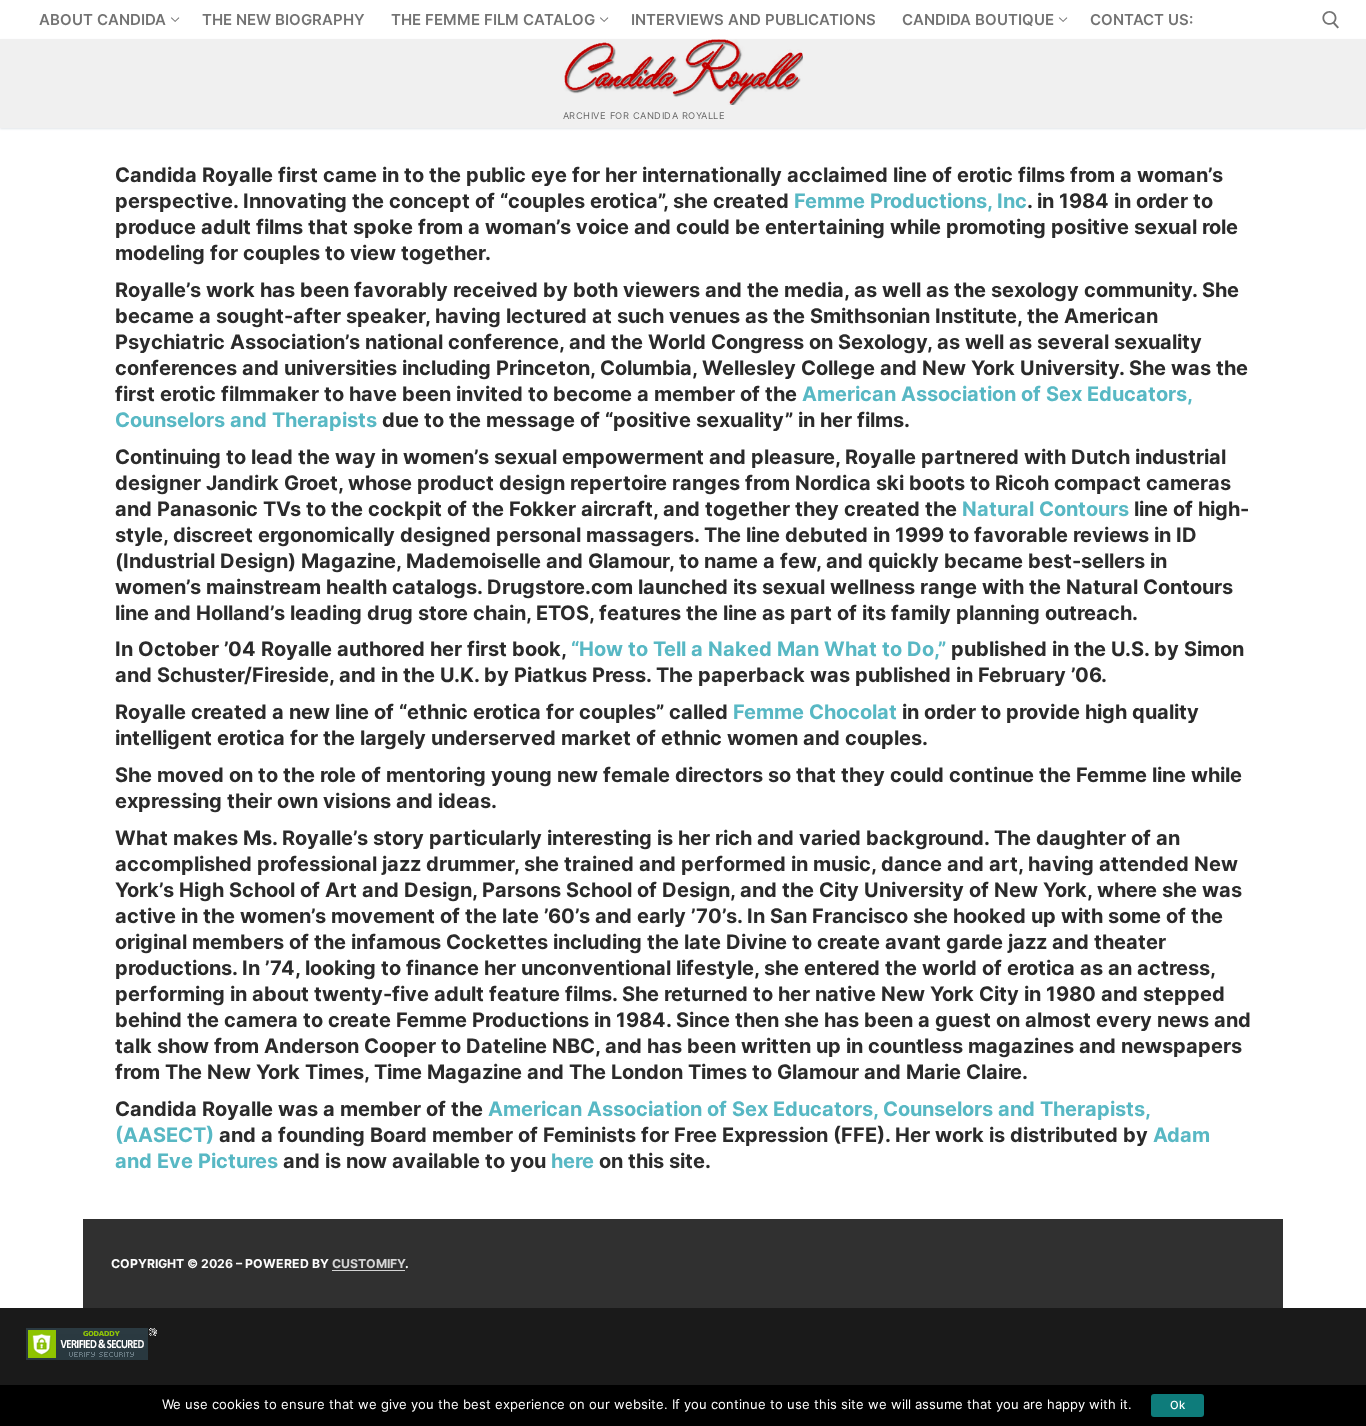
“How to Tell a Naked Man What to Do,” (758, 649)
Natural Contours (1045, 509)
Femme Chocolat (815, 712)
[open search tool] (1331, 20)
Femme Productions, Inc (910, 201)
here (575, 1161)
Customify (368, 1263)
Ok (1177, 1405)
